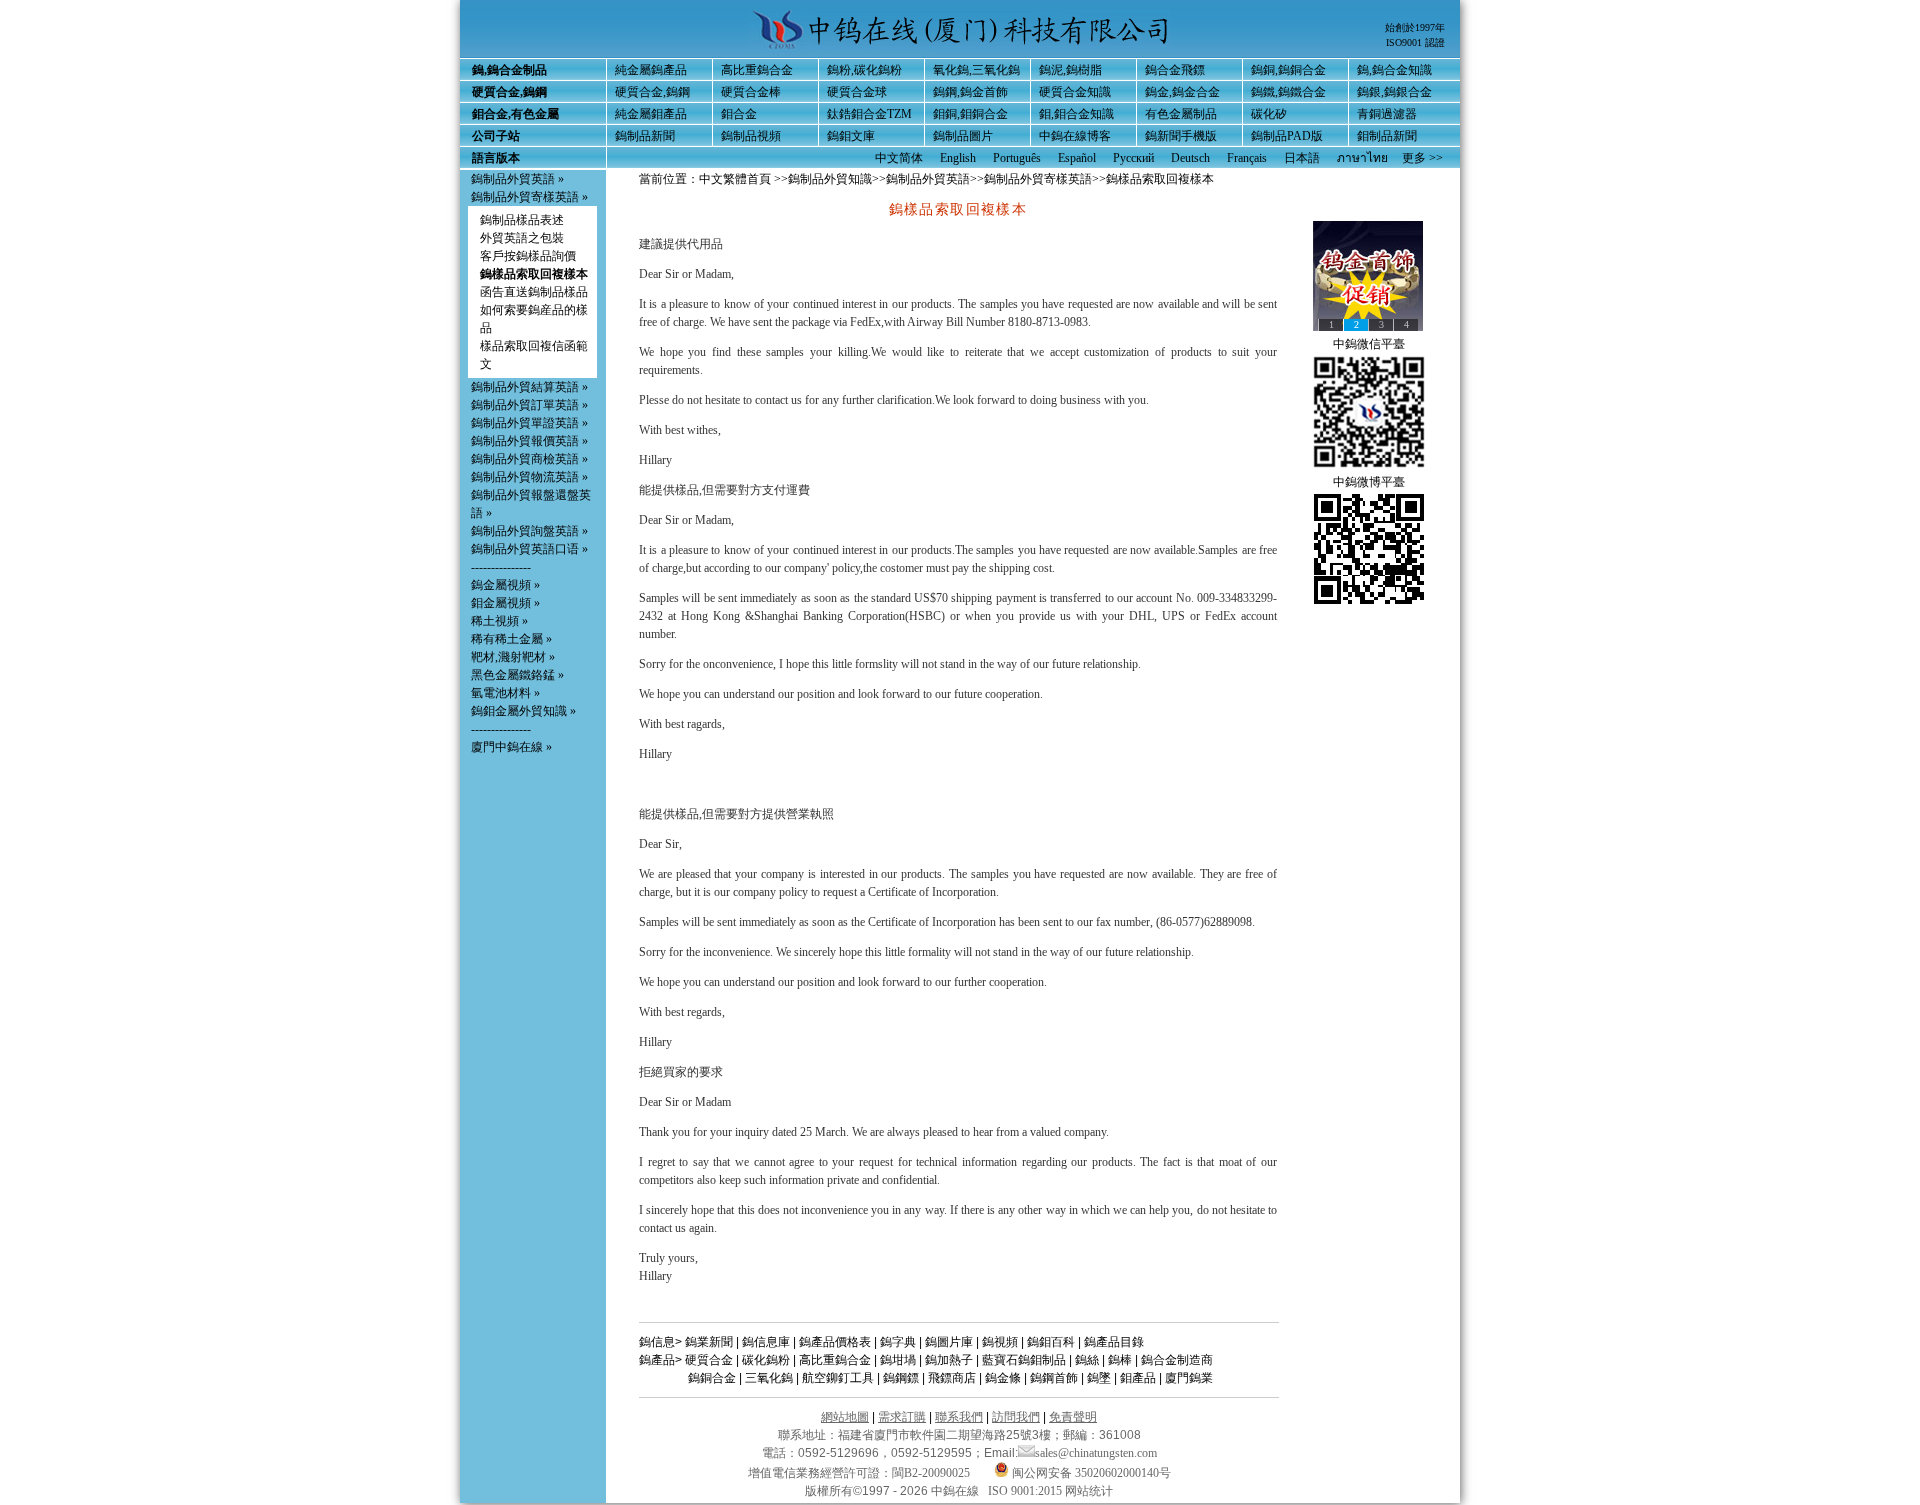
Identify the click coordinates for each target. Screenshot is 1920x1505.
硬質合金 (709, 1360)
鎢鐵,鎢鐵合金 (1288, 92)
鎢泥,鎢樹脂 (1070, 70)
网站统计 (1089, 1491)
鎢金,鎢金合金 (1182, 92)
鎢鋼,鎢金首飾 (970, 92)
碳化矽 (1269, 114)
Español (1077, 158)
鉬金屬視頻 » (505, 603)
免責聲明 (1073, 1417)
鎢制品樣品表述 (522, 220)
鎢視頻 (1000, 1342)
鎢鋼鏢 (901, 1378)
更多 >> (1422, 158)
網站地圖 (845, 1417)
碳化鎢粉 (766, 1360)
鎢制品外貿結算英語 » (529, 387)
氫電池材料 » (505, 693)
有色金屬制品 (1181, 114)
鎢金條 (1003, 1378)
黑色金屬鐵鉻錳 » (517, 675)
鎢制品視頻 (751, 136)
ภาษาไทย (1362, 158)
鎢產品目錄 (1114, 1342)
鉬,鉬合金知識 (1076, 114)
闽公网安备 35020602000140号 (1090, 1473)
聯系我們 (959, 1417)
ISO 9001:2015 (1026, 1491)
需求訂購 (902, 1417)
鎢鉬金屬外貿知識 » (523, 711)
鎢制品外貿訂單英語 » (529, 405)
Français (1247, 158)
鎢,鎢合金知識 (1394, 70)
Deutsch (1190, 158)
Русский (1133, 158)
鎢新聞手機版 (1181, 136)
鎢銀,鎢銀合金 (1394, 92)
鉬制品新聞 (1387, 136)
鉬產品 (1138, 1378)
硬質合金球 (857, 92)
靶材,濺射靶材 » (513, 657)
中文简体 (899, 158)
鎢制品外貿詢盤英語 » (529, 531)
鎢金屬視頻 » (505, 585)
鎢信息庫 (766, 1342)
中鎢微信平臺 (1369, 344)
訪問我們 (1016, 1417)
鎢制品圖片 (963, 136)
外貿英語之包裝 (522, 238)
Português (1017, 158)
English (958, 158)
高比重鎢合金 (757, 70)
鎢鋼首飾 (1054, 1378)
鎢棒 (1120, 1360)
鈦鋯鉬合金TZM (869, 114)
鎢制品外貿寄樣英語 (1038, 179)
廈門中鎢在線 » (511, 747)
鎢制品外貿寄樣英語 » (529, 197)
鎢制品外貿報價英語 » (529, 441)
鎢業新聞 (709, 1342)
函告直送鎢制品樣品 (534, 292)
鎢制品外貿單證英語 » (529, 423)
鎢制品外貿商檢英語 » (529, 459)
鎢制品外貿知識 (830, 179)
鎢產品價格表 (835, 1342)
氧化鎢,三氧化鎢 (976, 70)
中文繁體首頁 (735, 179)
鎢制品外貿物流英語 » (529, 477)
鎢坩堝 (898, 1360)
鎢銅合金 (712, 1378)
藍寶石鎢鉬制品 (1024, 1360)
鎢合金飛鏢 (1175, 70)
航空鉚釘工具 (838, 1378)
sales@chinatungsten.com (1096, 1453)
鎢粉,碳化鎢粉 (864, 70)
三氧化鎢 (769, 1378)
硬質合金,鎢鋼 (652, 92)
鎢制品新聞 (645, 136)
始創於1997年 (1415, 27)
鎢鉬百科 (1051, 1342)
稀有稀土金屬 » (511, 639)
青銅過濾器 (1387, 114)
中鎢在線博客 (1075, 136)
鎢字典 (898, 1342)
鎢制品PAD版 (1287, 136)
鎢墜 (1099, 1378)
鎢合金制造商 (1177, 1360)
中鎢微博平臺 (1369, 482)
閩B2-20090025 (931, 1473)
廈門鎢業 (1189, 1378)
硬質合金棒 (751, 92)
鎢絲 (1087, 1360)
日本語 (1302, 158)
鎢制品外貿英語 (928, 179)
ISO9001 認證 (1415, 42)
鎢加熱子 (949, 1360)
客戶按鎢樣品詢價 (528, 256)
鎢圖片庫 (949, 1342)
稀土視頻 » (499, 621)
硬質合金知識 (1075, 92)
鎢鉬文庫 (851, 136)
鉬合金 (739, 114)
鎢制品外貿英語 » (517, 179)
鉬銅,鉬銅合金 (970, 114)
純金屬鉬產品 (651, 114)
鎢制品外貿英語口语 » (529, 549)
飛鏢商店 (952, 1378)
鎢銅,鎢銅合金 (1288, 70)
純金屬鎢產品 (651, 70)
